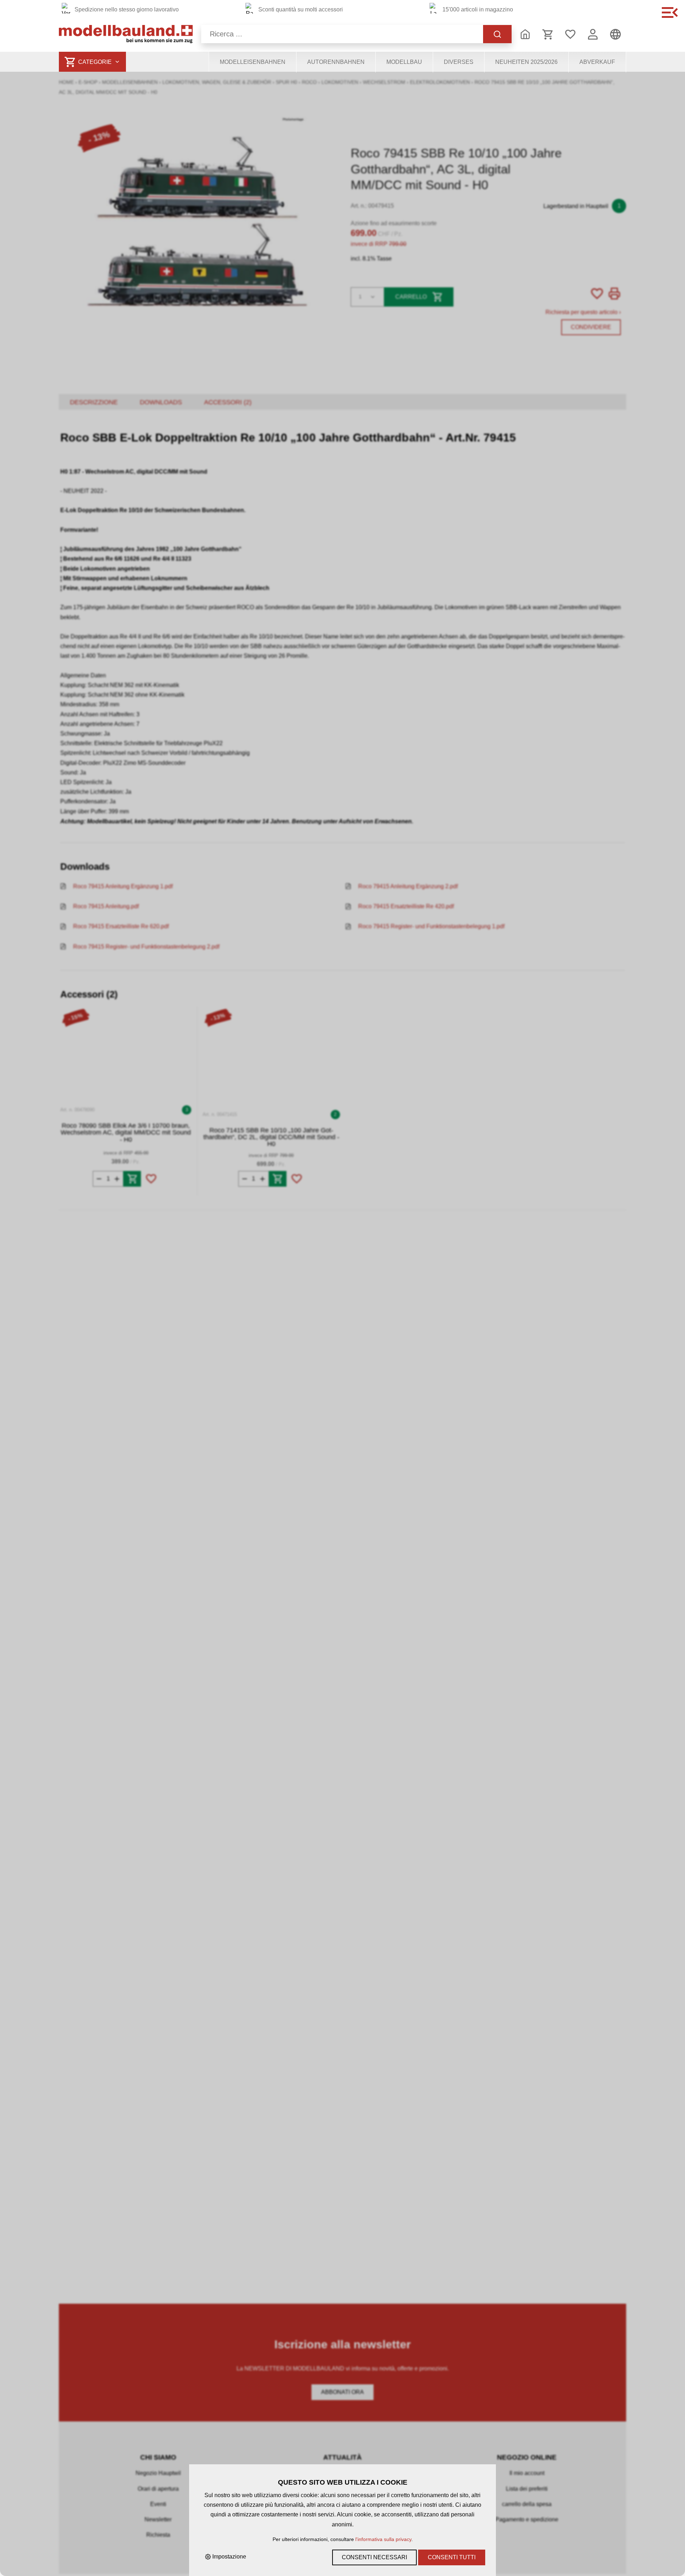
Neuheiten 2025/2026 (526, 62)
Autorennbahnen (336, 62)
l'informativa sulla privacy (383, 2539)
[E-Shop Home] (126, 34)
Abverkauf (597, 62)
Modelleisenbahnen (253, 62)
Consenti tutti (452, 2557)
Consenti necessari (374, 2557)
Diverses (459, 62)
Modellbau (404, 62)
